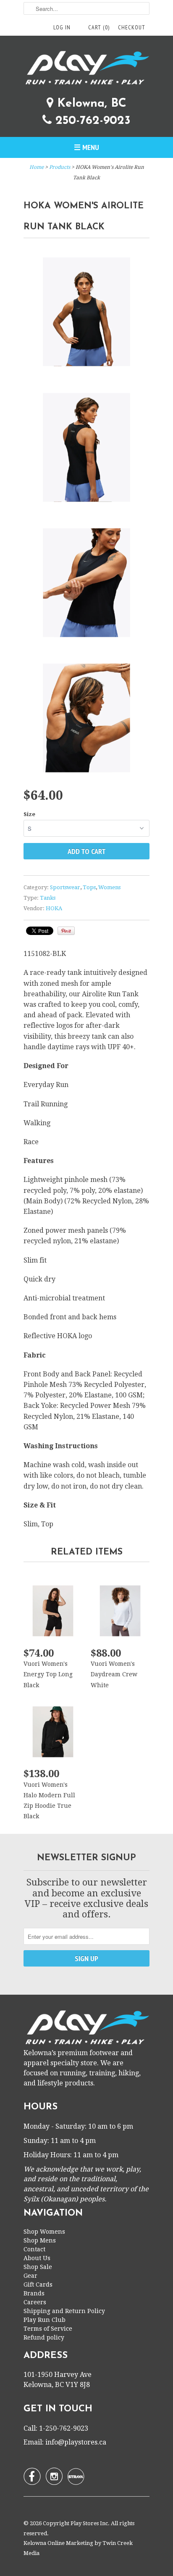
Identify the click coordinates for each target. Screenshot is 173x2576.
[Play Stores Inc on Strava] (76, 2476)
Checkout (132, 27)
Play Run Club (45, 2320)
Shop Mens (40, 2240)
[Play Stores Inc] (86, 69)
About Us (37, 2258)
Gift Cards (38, 2285)
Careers (35, 2302)
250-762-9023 (91, 121)
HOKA (54, 908)
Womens (109, 887)
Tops (89, 887)
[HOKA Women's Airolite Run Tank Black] (86, 313)
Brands (34, 2293)
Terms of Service (48, 2329)
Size (29, 814)
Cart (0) (99, 27)
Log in (62, 27)
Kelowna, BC (90, 104)
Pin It (66, 931)
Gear (30, 2276)
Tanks (48, 898)
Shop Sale (38, 2267)
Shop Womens (44, 2232)
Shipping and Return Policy (64, 2311)
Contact (34, 2249)
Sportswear (65, 887)
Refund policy (44, 2337)
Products (60, 167)
